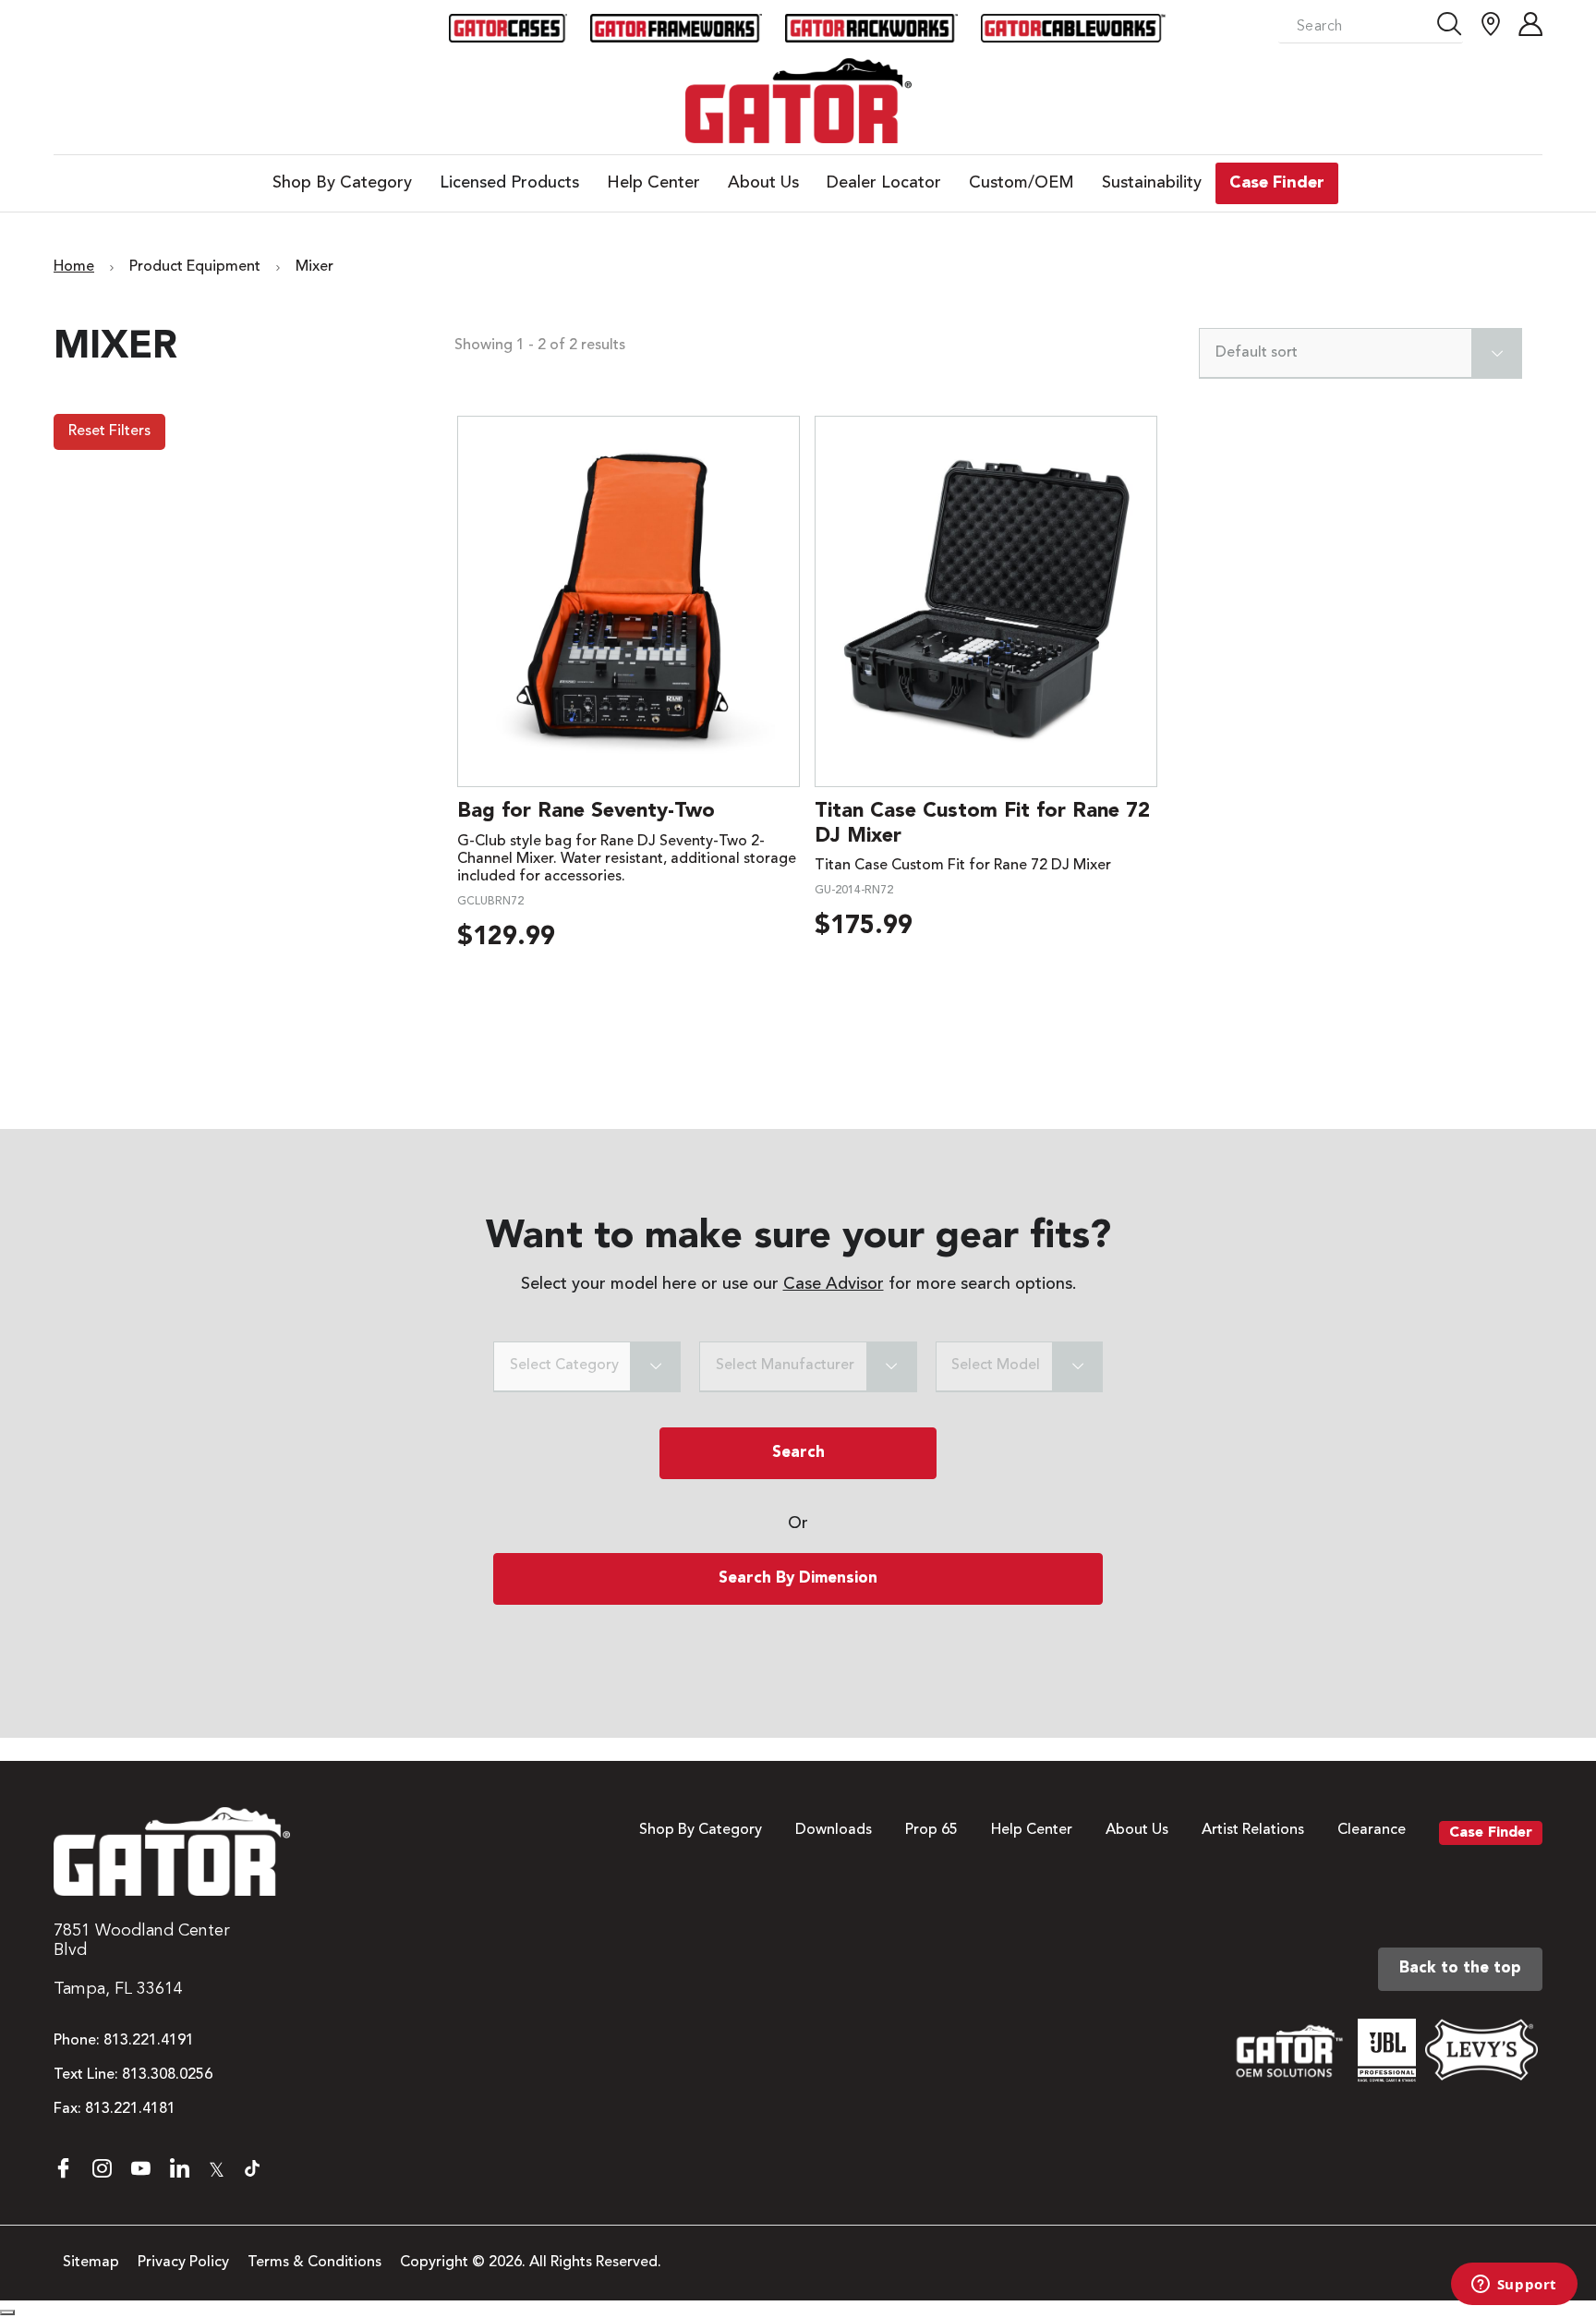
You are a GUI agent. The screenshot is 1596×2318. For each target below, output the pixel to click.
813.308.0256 (167, 2075)
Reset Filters (109, 431)
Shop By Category (701, 1830)
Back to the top (1460, 1968)
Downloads (834, 1830)
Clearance (1372, 1830)
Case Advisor (834, 1284)
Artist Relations (1253, 1830)
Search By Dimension (798, 1578)
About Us (1137, 1830)
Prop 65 (931, 1830)
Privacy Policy (183, 2263)
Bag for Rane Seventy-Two (586, 811)
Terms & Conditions (314, 2263)
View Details (629, 601)
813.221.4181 (130, 2109)
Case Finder (1491, 1833)
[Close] (7, 2312)
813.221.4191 (149, 2041)
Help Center (1032, 1830)
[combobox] (1360, 353)
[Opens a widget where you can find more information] (1514, 2286)
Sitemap (91, 2263)
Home (74, 267)
